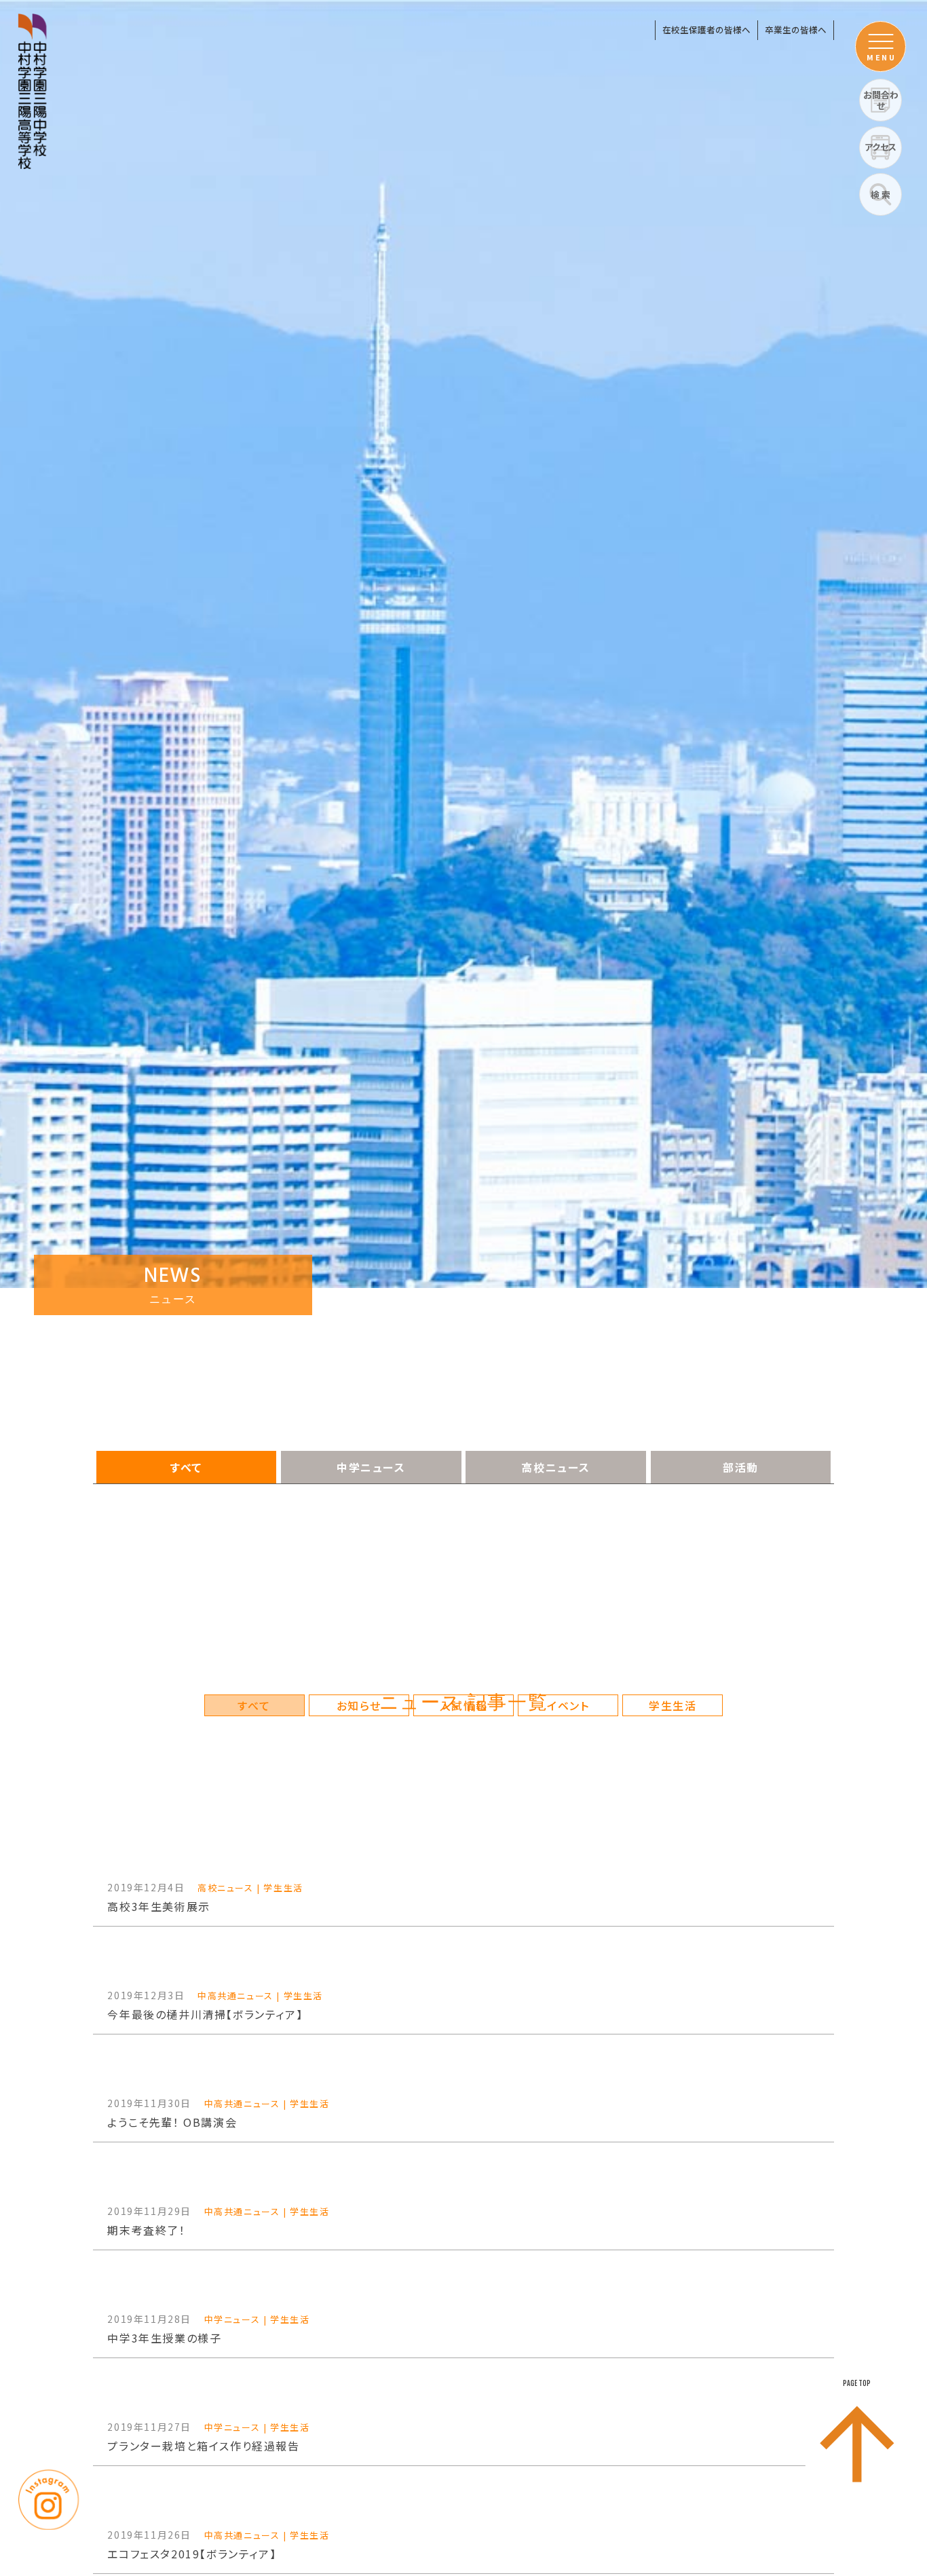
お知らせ (359, 1705)
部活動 (741, 1467)
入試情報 (463, 1705)
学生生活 (673, 1705)
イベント (568, 1705)
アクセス (881, 147)
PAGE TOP (857, 2383)
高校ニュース (556, 1467)
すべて (186, 1467)
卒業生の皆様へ (796, 30)
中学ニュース (371, 1467)
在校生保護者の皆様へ (706, 30)
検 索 (881, 194)
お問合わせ (881, 100)
